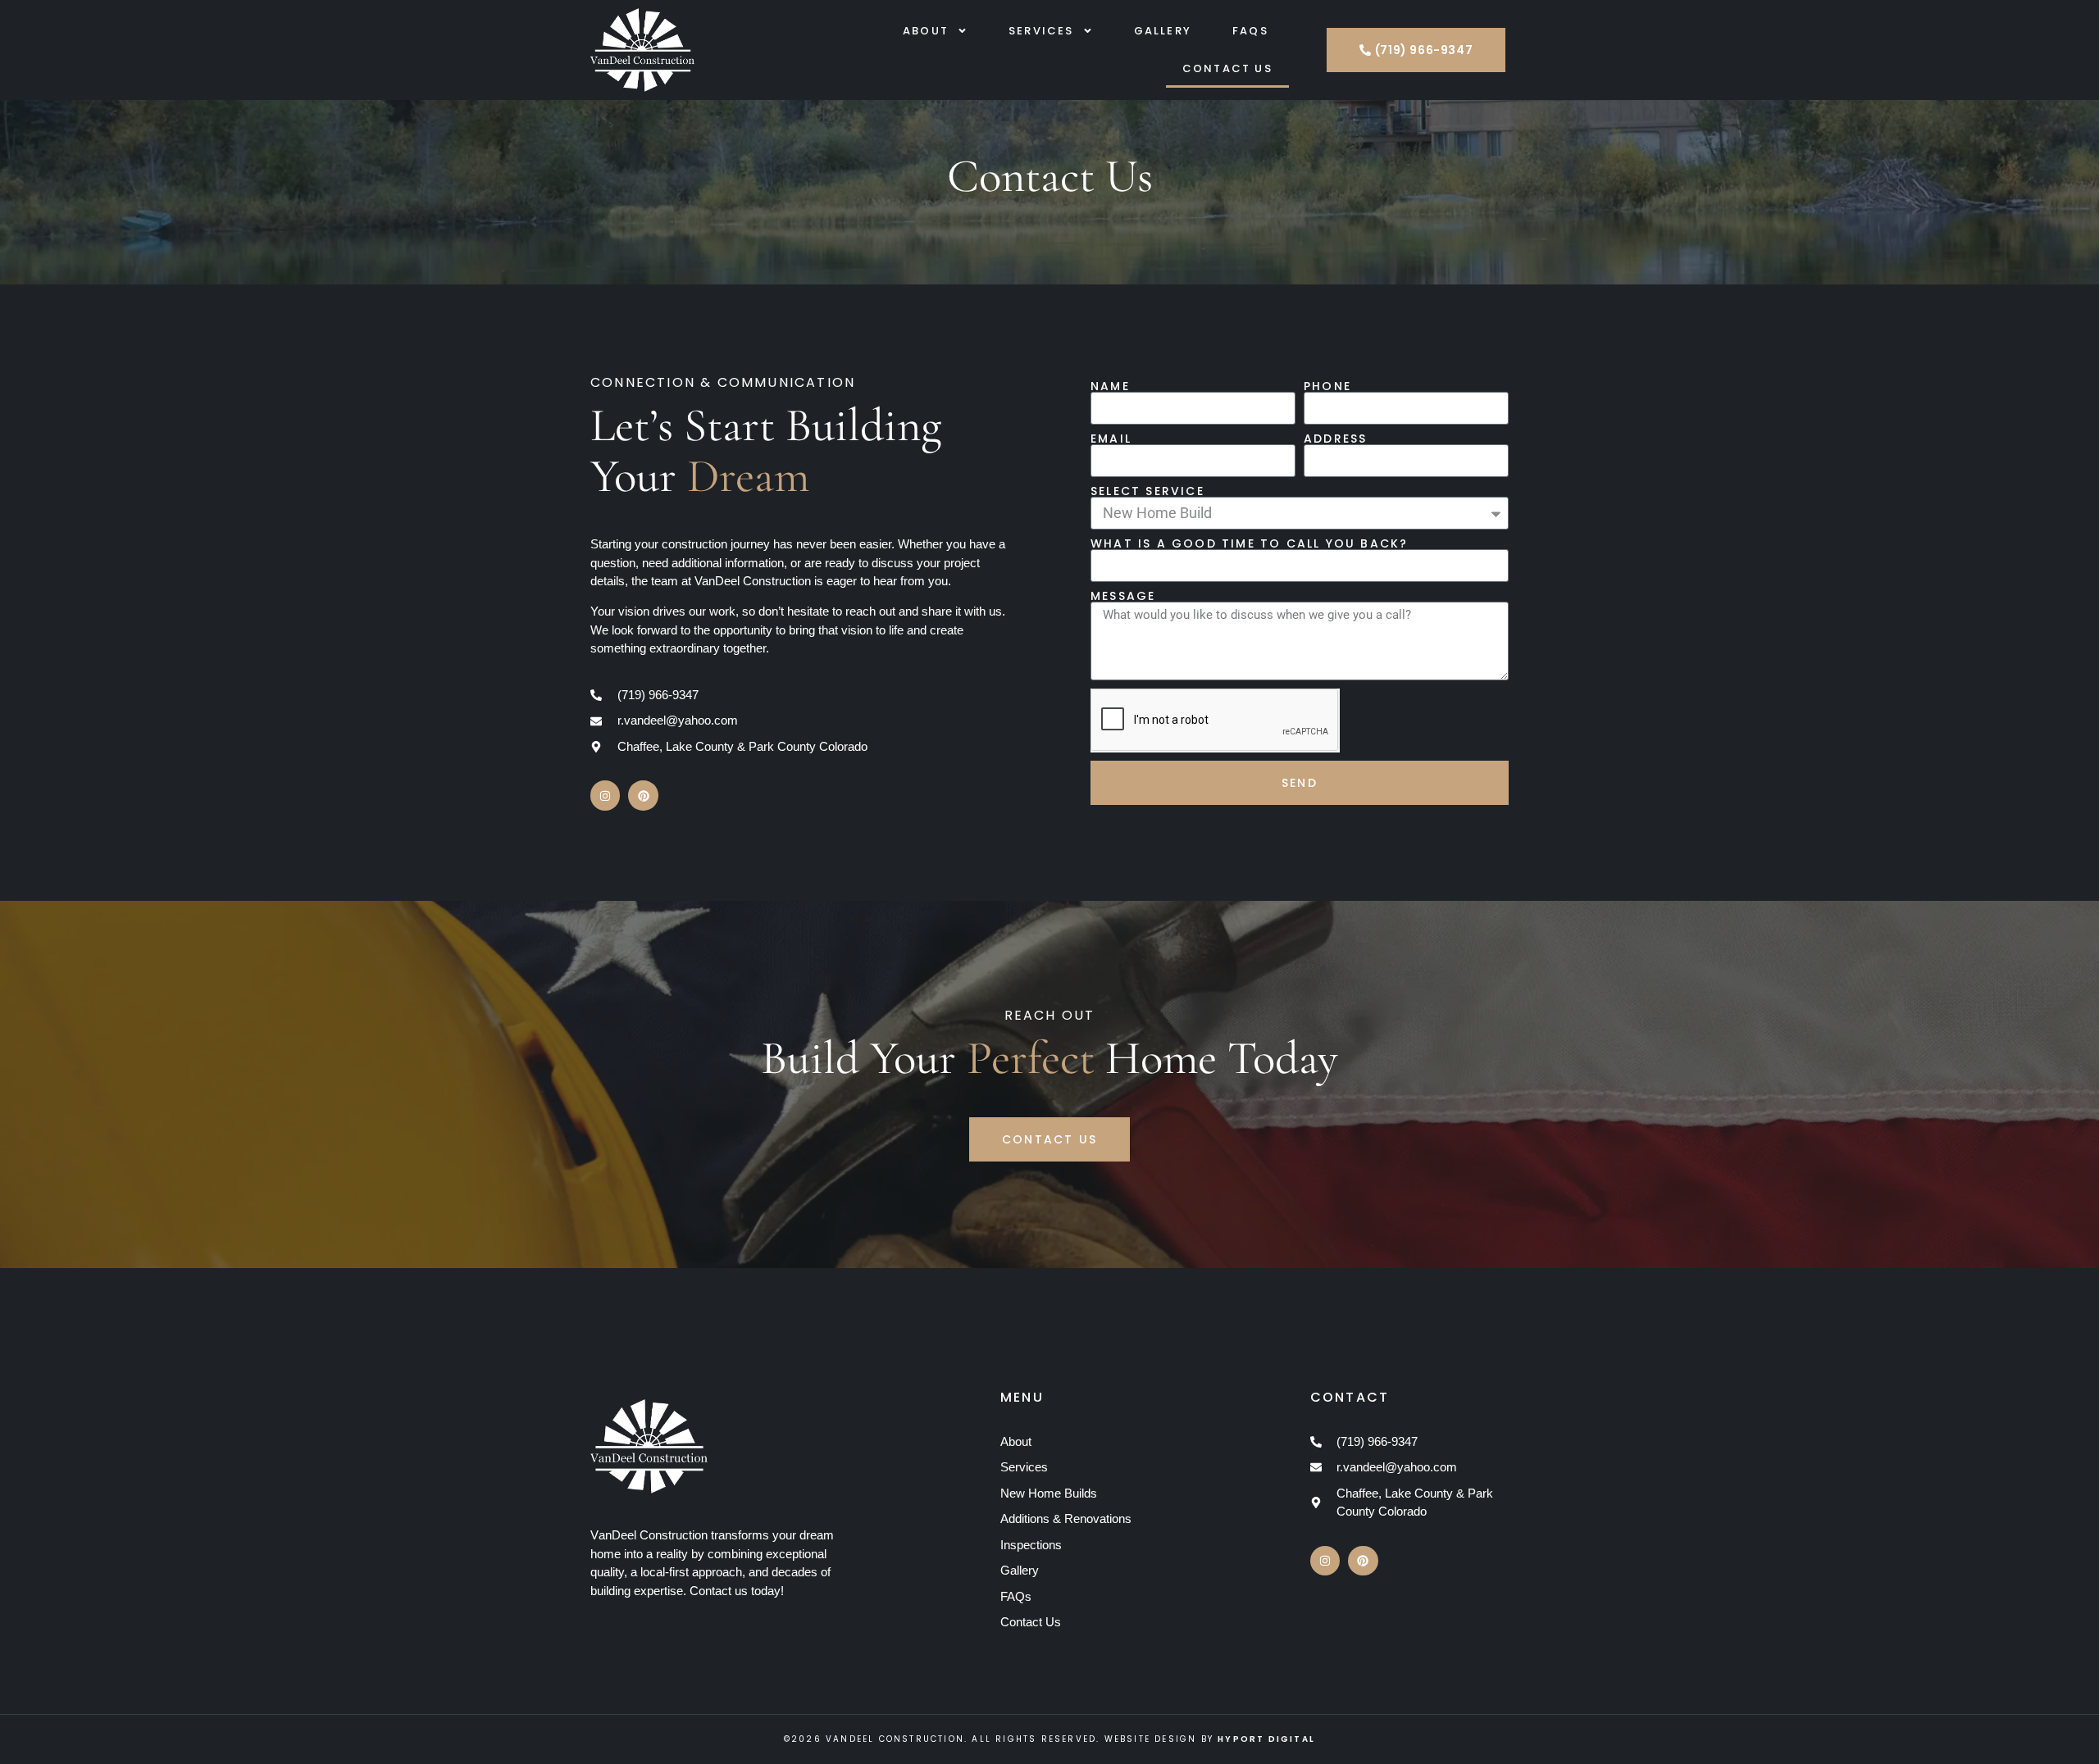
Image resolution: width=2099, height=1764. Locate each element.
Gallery (1163, 31)
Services (1041, 31)
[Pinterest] (643, 795)
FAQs (1250, 31)
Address (1335, 439)
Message (1123, 596)
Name (1110, 386)
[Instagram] (605, 795)
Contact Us (1227, 68)
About (926, 31)
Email (1111, 439)
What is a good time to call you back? (1249, 543)
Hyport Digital (1266, 1739)
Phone (1327, 386)
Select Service (1147, 491)
